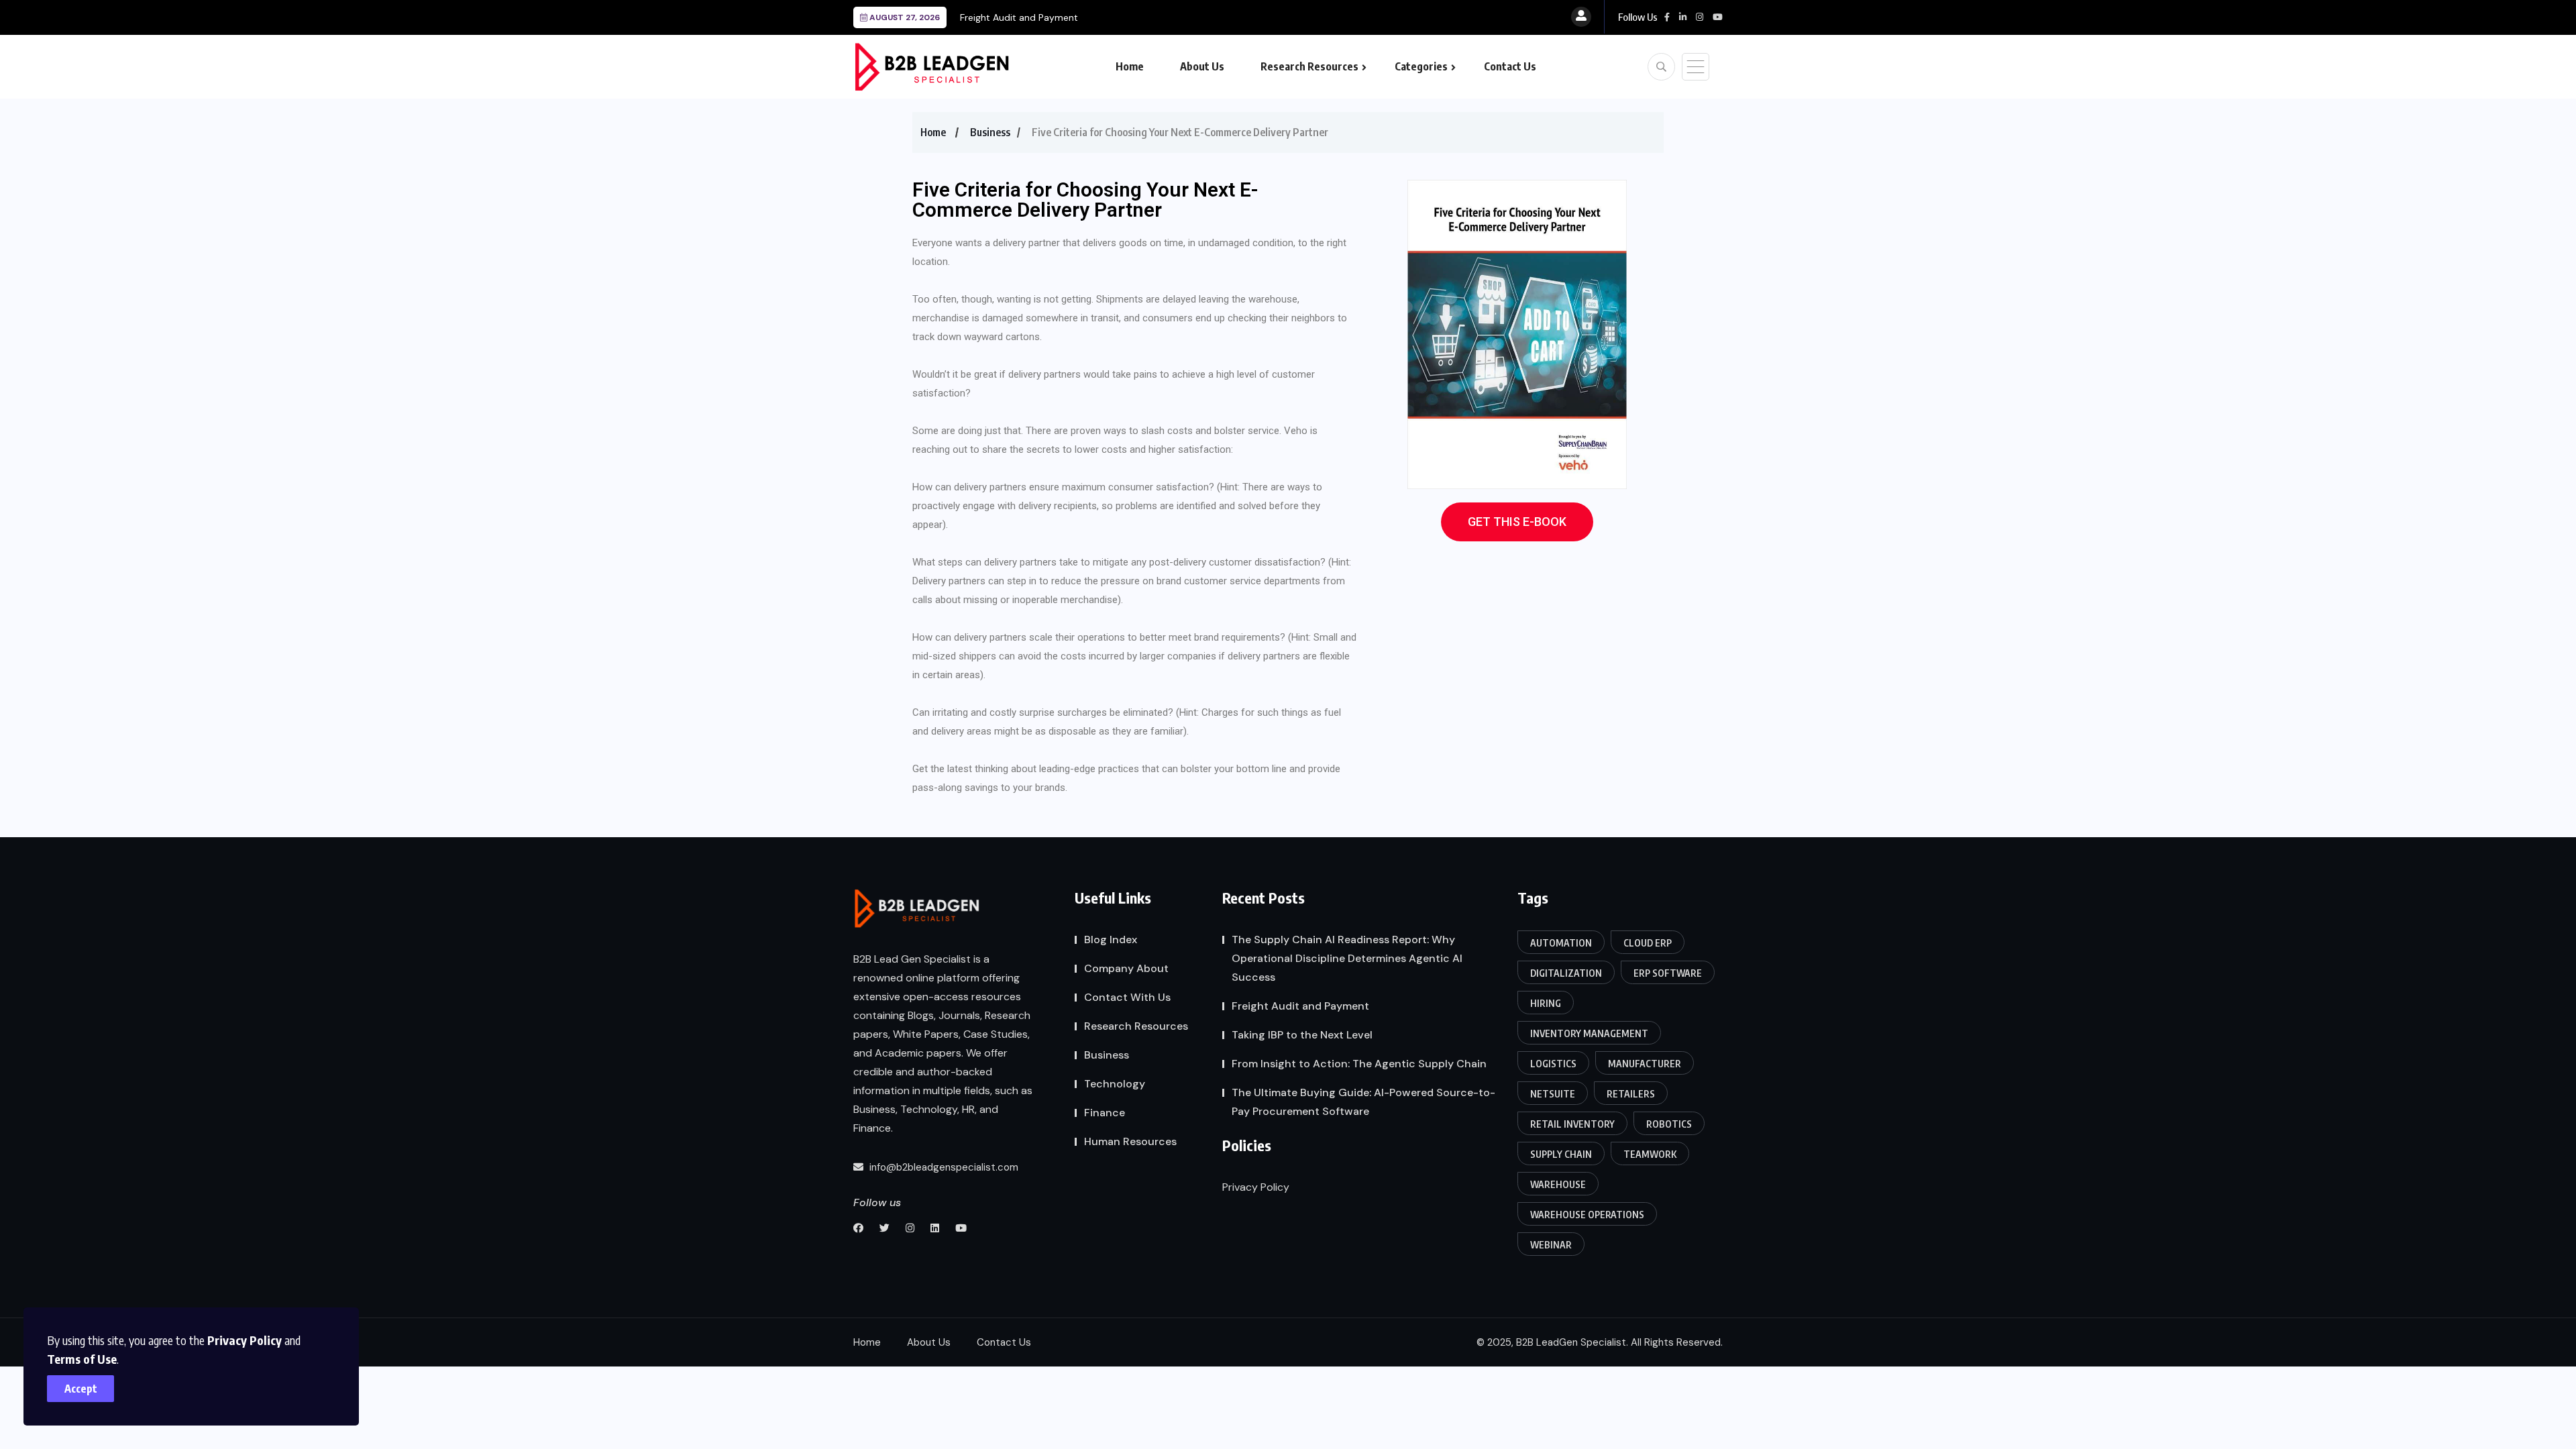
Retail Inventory (1572, 1124)
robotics (1669, 1124)
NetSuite (1553, 1094)
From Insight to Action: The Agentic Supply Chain (1359, 1064)
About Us (1202, 66)
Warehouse (1558, 1184)
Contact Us (1510, 66)
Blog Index (1111, 940)
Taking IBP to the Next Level (1302, 1035)
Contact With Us (1127, 997)
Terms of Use (82, 1359)
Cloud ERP (1648, 943)
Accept (81, 1389)
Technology (1115, 1084)
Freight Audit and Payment (1019, 17)
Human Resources (1130, 1141)
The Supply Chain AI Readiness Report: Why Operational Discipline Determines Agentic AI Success (1347, 958)
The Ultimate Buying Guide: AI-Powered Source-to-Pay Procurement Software (1363, 1102)
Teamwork (1650, 1154)
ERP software (1668, 973)
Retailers (1631, 1094)
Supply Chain (1561, 1154)
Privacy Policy (245, 1340)
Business (990, 132)
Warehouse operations (1587, 1215)
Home (1130, 66)
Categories (1421, 66)
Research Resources (1309, 66)
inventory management (1589, 1033)
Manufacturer (1645, 1064)
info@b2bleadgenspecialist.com (943, 1167)
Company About (1126, 968)
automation (1561, 943)
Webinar (1551, 1245)
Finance (1105, 1113)
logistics (1553, 1064)
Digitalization (1566, 973)
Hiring (1546, 1003)
